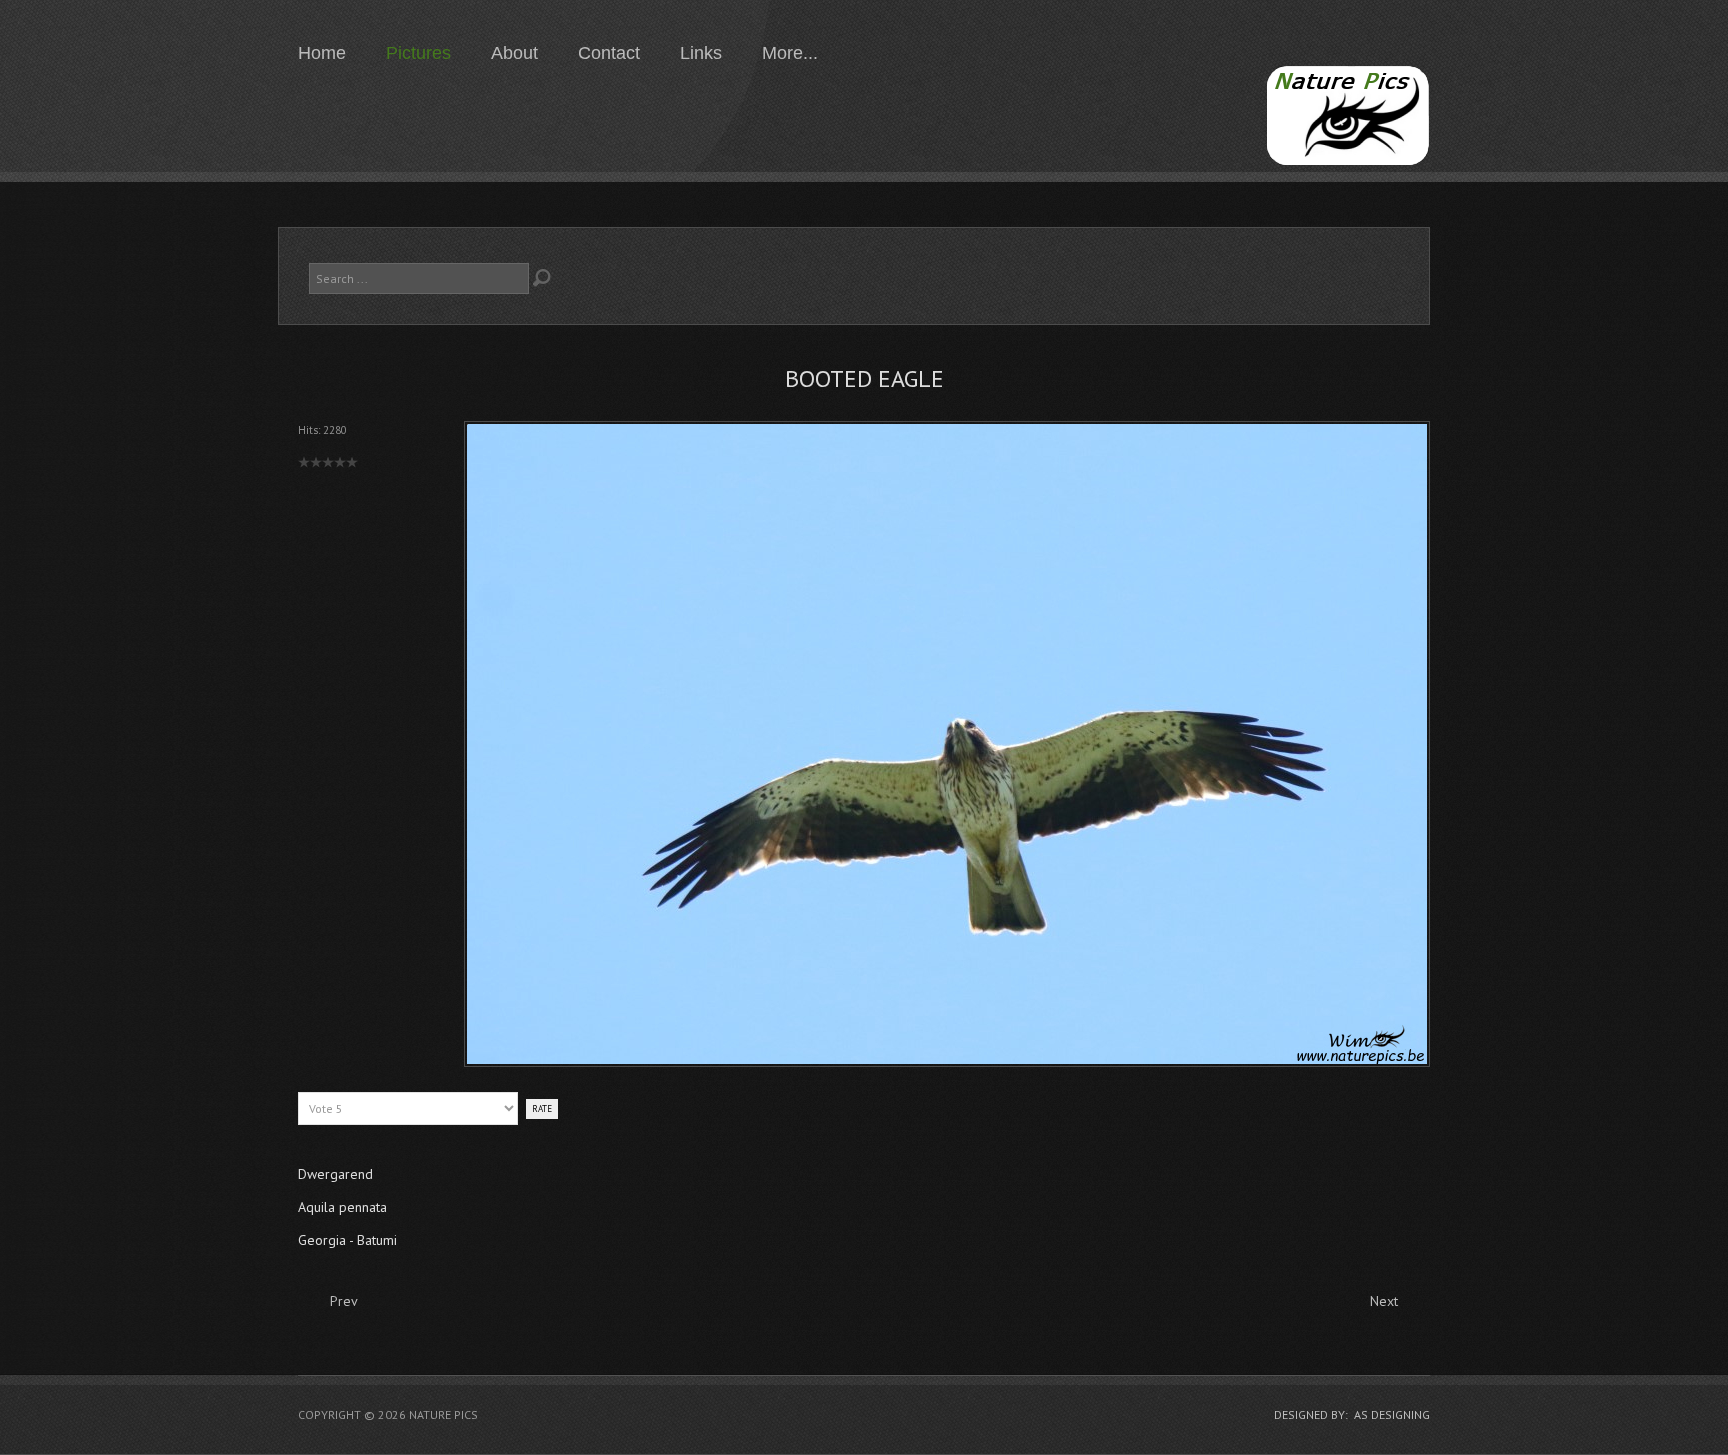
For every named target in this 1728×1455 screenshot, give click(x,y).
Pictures (418, 53)
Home (322, 53)
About (514, 53)
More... (790, 53)
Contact (609, 53)
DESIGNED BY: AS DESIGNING (1352, 1414)
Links (701, 53)
